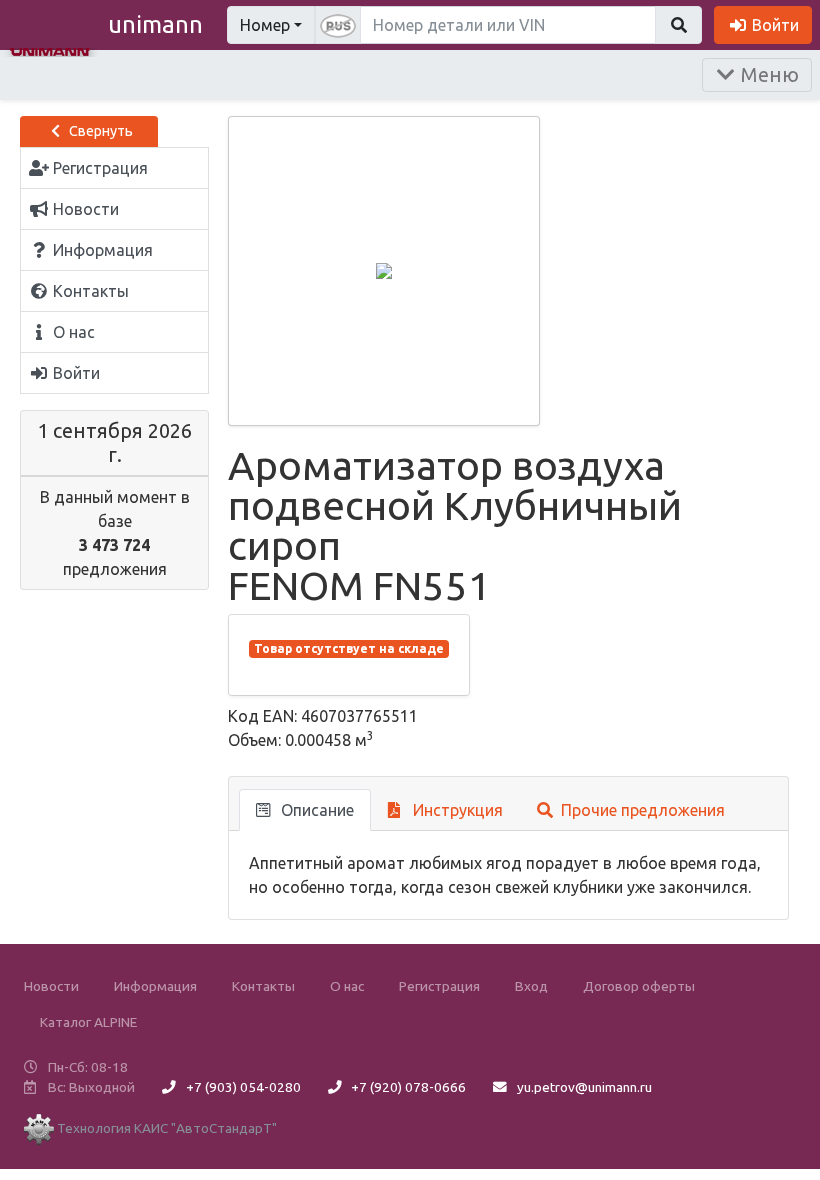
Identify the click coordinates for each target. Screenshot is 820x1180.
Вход (531, 986)
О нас (347, 986)
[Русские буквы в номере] (338, 25)
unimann (155, 24)
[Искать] (678, 25)
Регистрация (439, 986)
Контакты (263, 986)
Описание (315, 810)
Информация (155, 986)
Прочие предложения (641, 810)
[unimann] (50, 50)
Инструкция (456, 810)
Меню (767, 74)
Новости (51, 986)
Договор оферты (639, 986)
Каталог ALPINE (88, 1022)
